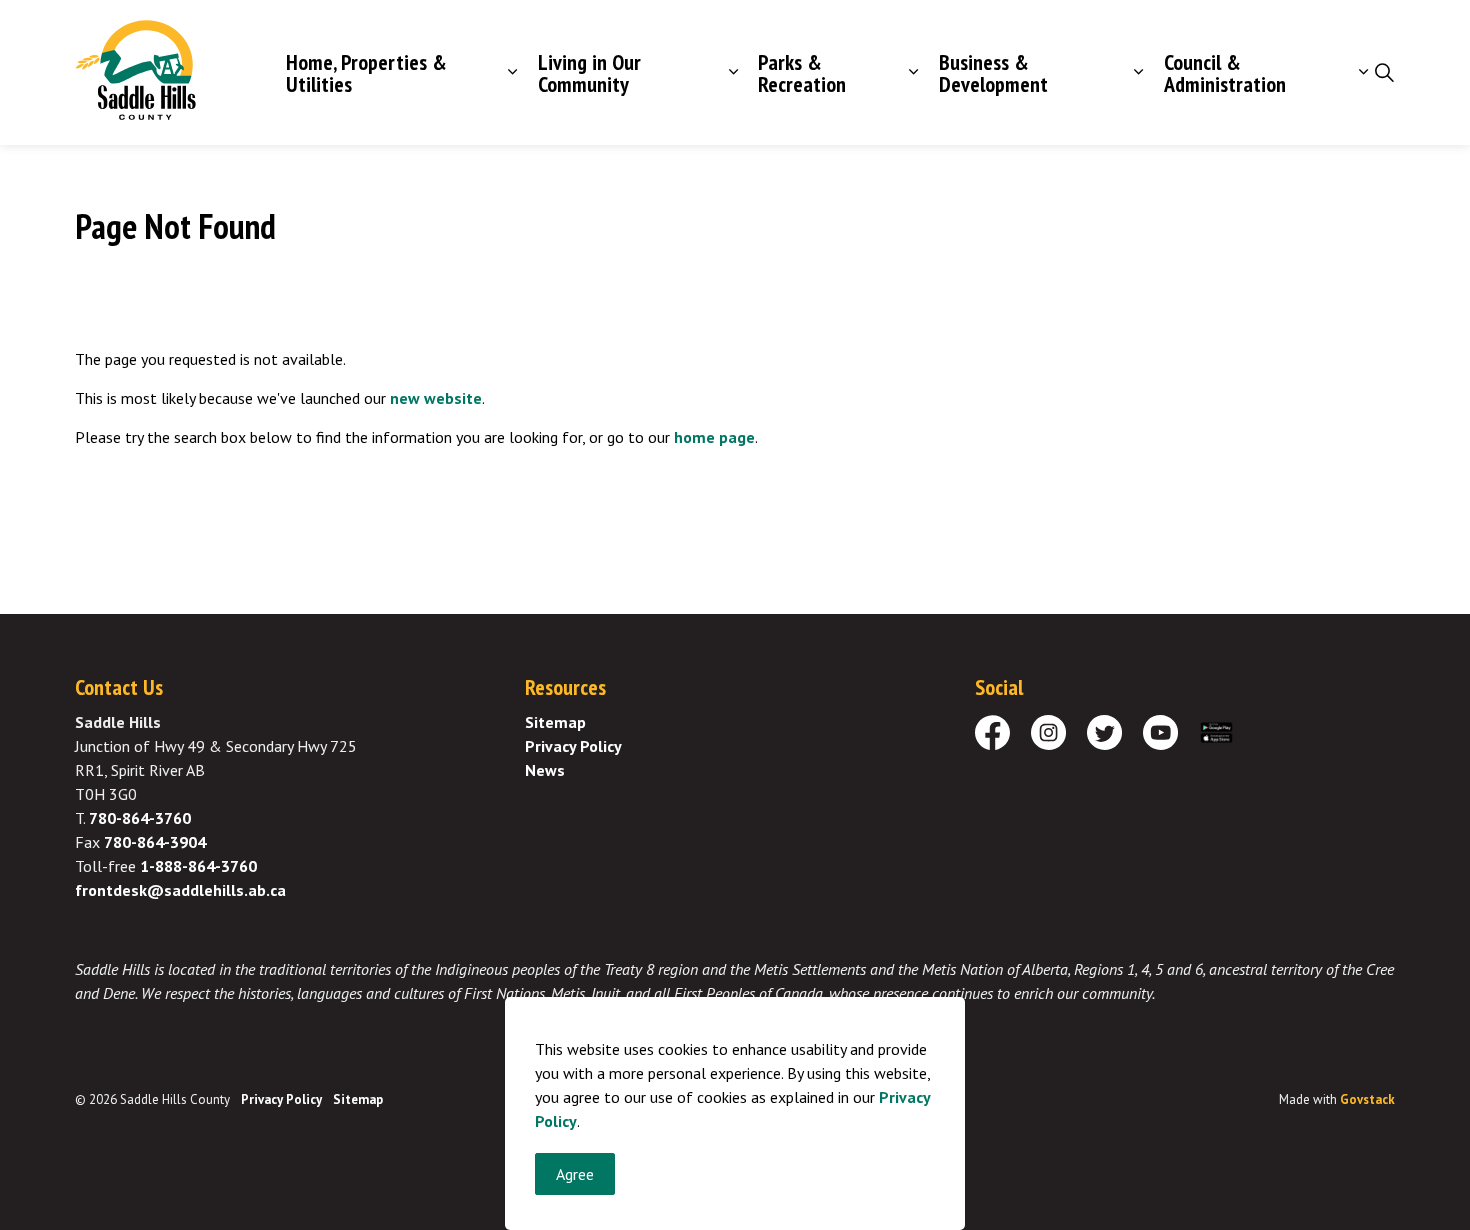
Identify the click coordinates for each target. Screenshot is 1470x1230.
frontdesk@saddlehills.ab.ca (180, 890)
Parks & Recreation (802, 73)
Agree (575, 1174)
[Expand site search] (1384, 73)
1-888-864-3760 (198, 866)
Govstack (1367, 1099)
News (545, 770)
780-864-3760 (140, 818)
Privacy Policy (573, 746)
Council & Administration (1225, 73)
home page (714, 437)
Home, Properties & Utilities (366, 73)
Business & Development (993, 73)
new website (436, 398)
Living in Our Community (589, 73)
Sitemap (555, 722)
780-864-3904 (155, 842)
